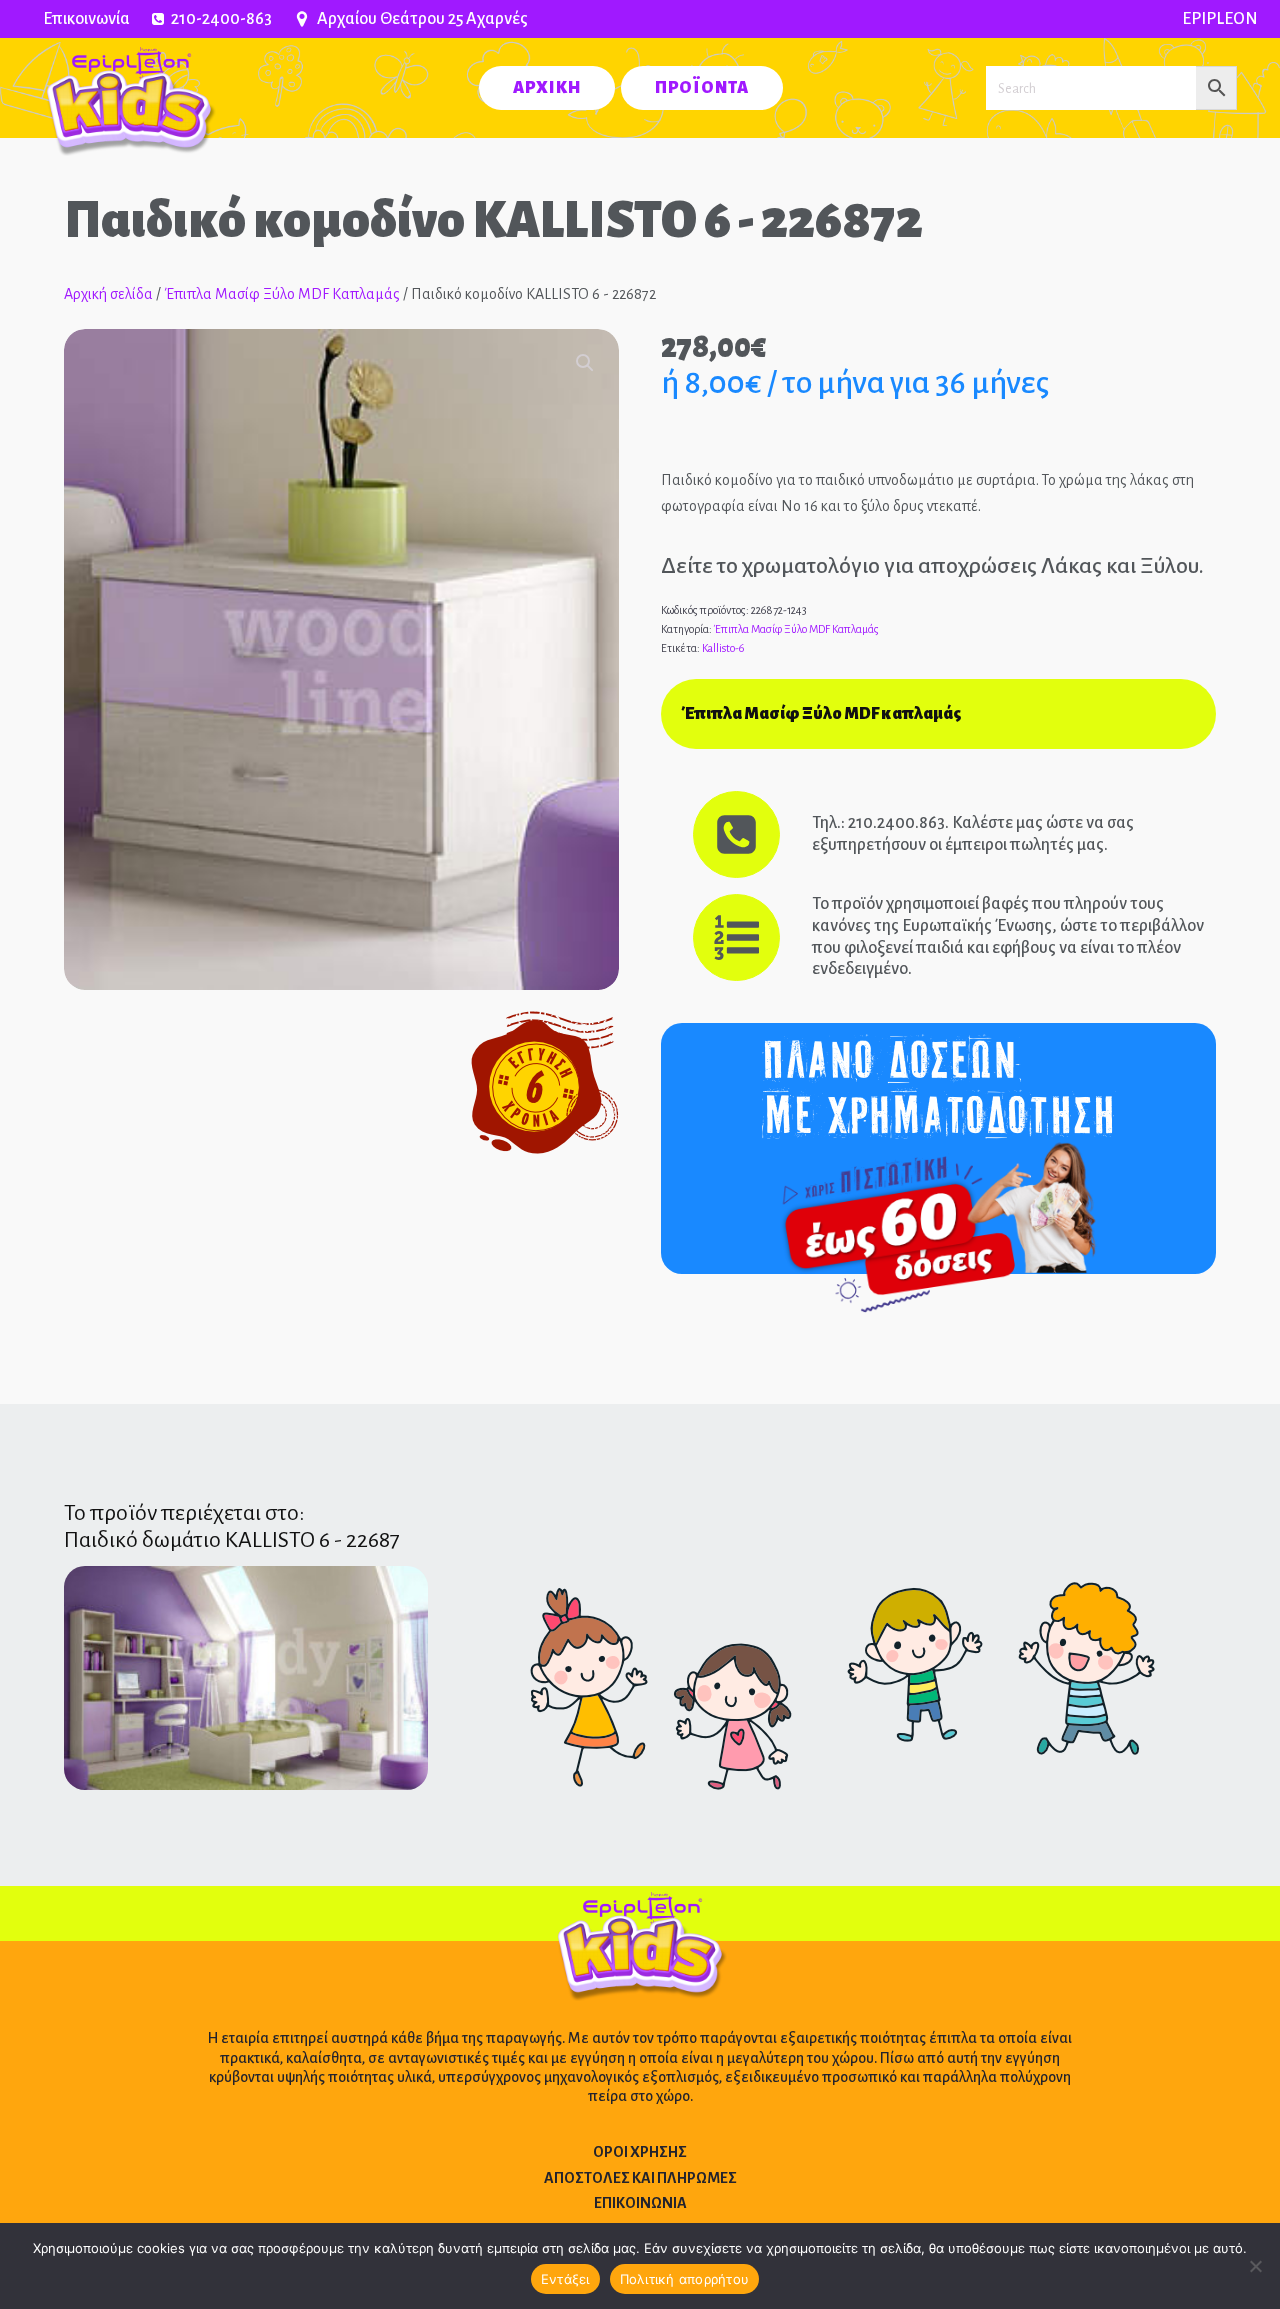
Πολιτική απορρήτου (685, 2279)
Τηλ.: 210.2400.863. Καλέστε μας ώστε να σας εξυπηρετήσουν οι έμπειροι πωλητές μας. (973, 834)
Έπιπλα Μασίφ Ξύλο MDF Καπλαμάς (282, 294)
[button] (585, 363)
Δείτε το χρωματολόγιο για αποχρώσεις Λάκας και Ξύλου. (932, 566)
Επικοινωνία (86, 19)
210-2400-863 (221, 19)
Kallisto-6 (723, 648)
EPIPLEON (1220, 19)
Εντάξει (565, 2279)
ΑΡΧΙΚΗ (547, 88)
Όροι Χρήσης (640, 2152)
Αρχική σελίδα (108, 294)
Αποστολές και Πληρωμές (640, 2178)
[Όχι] (1255, 2266)
